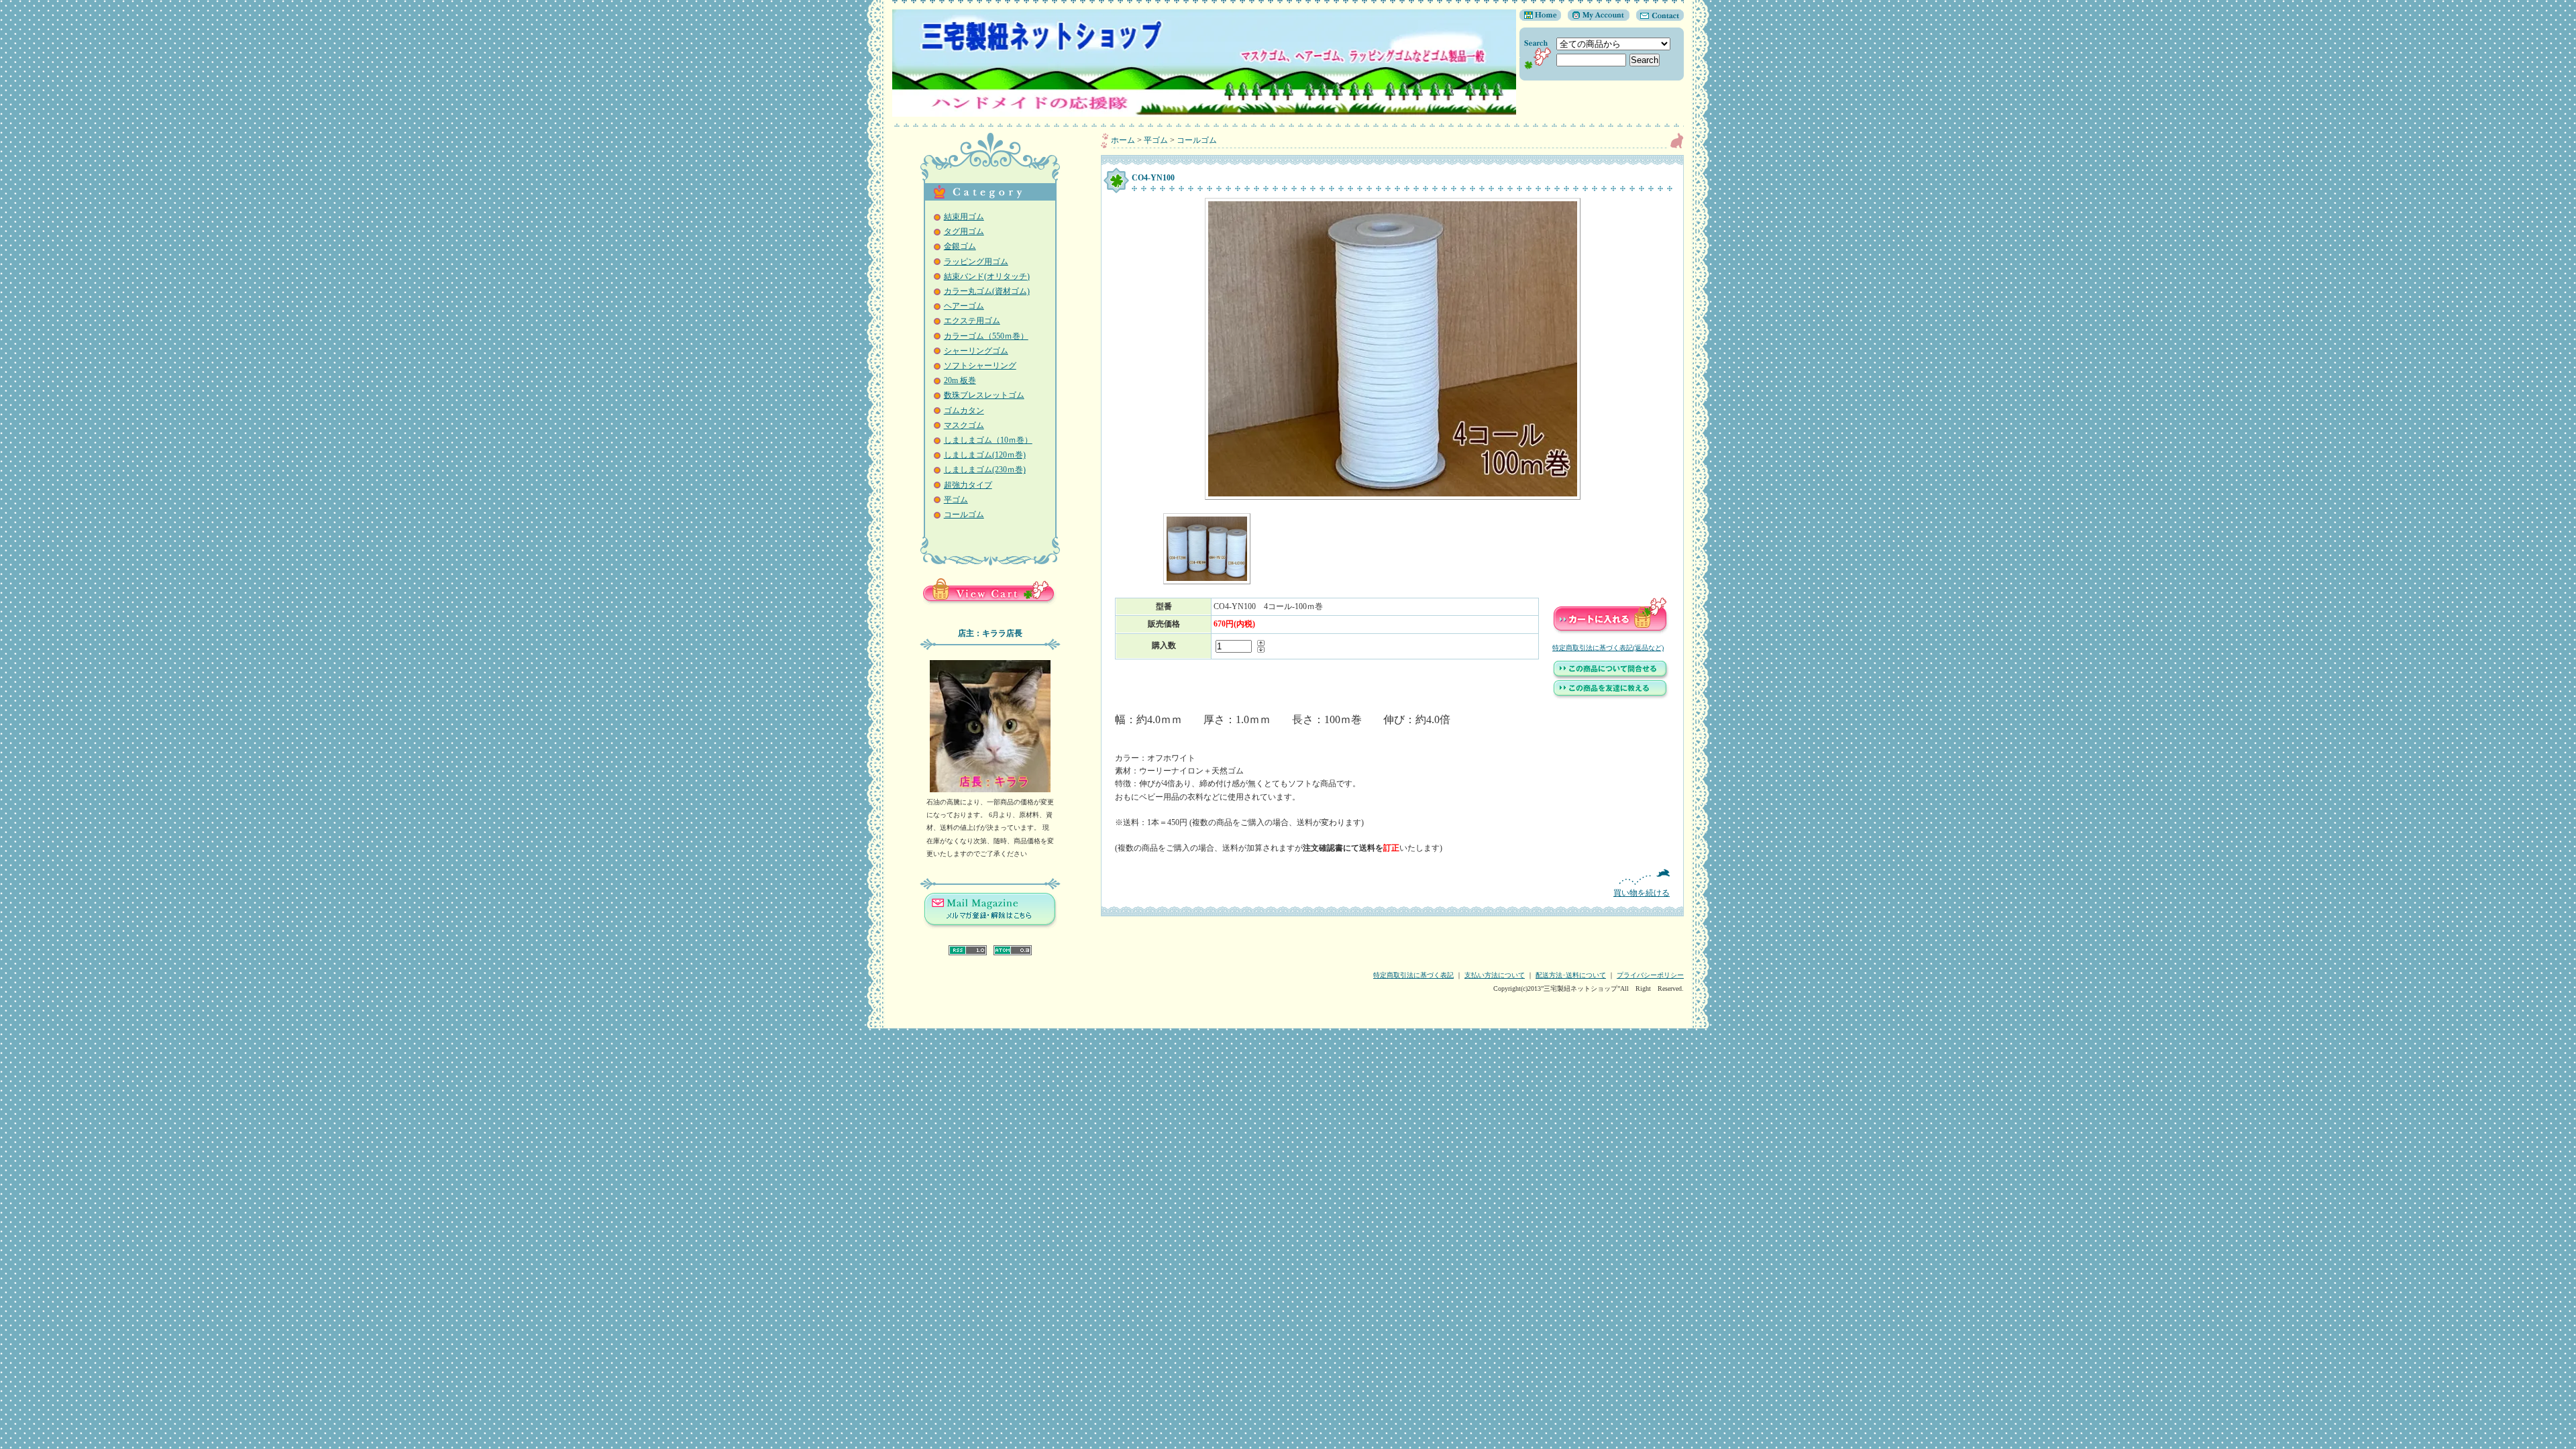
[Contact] (1657, 18)
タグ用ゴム (964, 231)
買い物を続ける (1642, 893)
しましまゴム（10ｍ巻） (988, 440)
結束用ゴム (964, 217)
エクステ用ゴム (972, 321)
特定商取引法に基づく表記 (1413, 975)
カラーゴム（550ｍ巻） (986, 336)
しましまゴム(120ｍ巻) (985, 455)
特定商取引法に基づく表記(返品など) (1608, 648)
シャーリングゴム (976, 351)
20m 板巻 (960, 380)
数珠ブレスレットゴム (984, 395)
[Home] (1540, 18)
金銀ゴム (960, 246)
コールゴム (964, 515)
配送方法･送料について (1571, 975)
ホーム (1123, 140)
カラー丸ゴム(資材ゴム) (987, 291)
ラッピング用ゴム (976, 262)
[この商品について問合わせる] (1611, 678)
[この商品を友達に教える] (1611, 697)
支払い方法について (1495, 975)
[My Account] (1595, 18)
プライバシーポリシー (1650, 975)
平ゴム (956, 500)
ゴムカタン (964, 411)
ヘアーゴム (964, 306)
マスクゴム (964, 425)
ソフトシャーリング (980, 366)
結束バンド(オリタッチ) (987, 276)
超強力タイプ (968, 485)
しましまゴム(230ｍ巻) (985, 470)
